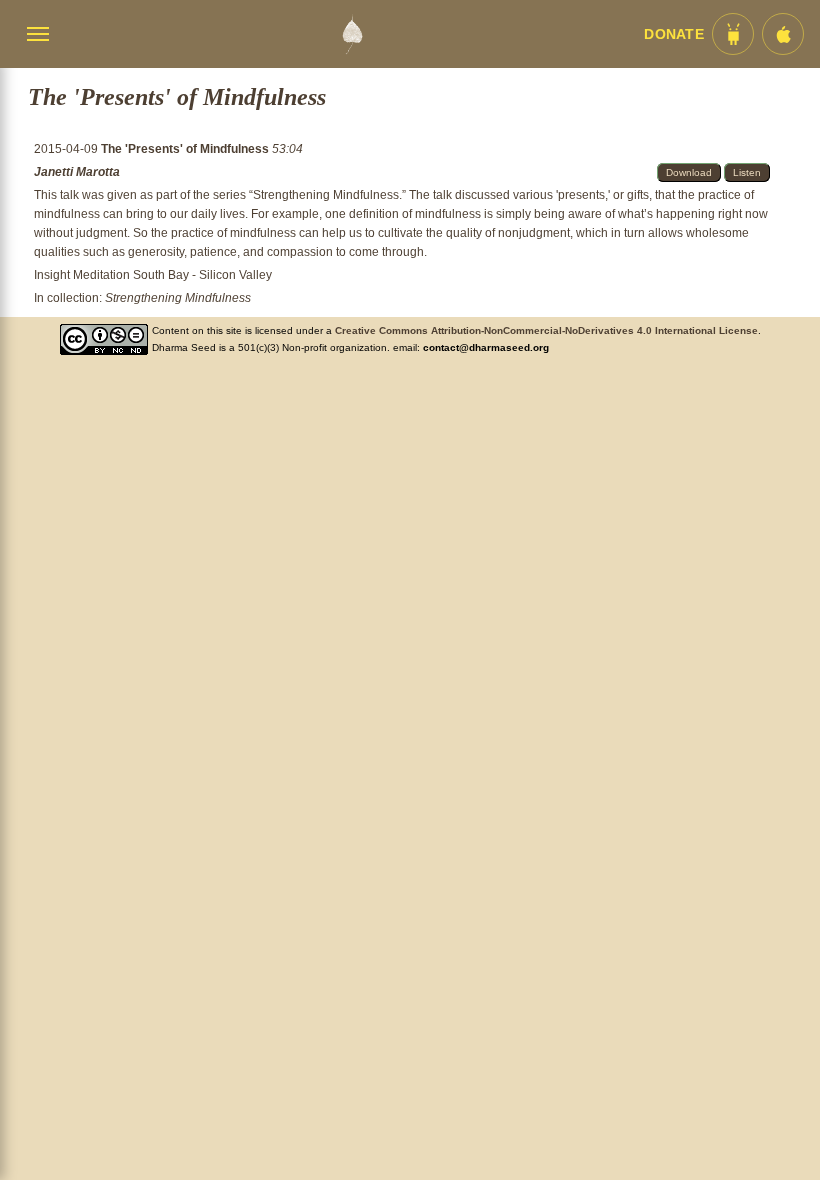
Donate (674, 34)
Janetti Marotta (77, 172)
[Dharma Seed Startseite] (352, 34)
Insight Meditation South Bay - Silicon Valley (153, 275)
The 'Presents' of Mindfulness (186, 149)
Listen (747, 172)
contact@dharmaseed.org (486, 347)
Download (689, 172)
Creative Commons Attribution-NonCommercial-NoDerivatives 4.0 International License (546, 330)
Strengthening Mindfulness (178, 298)
